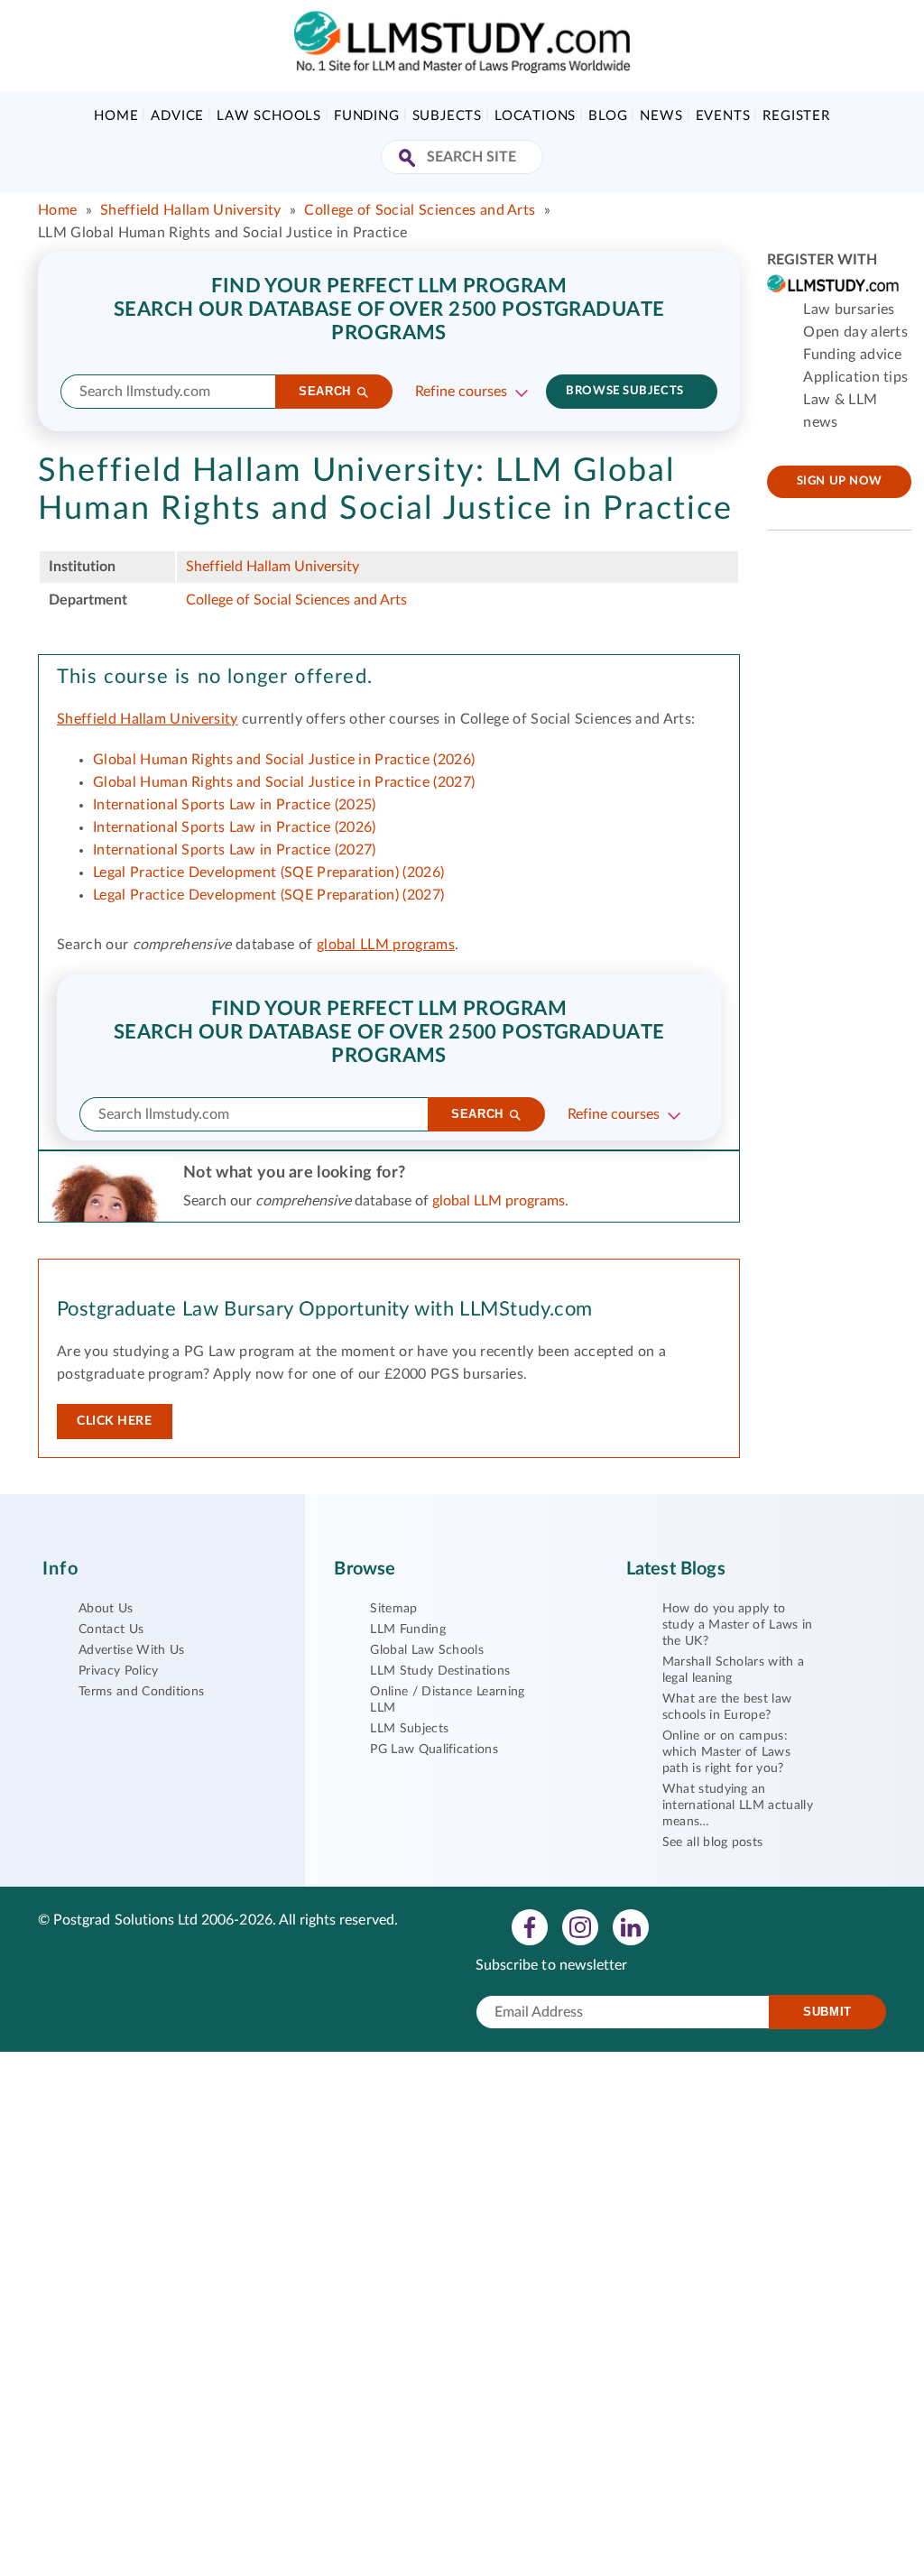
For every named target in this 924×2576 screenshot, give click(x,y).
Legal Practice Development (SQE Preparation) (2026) (268, 873)
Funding (367, 116)
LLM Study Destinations (440, 1671)
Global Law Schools (427, 1650)
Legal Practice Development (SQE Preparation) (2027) (268, 895)
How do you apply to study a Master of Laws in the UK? (738, 1625)
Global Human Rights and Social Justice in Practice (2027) (284, 782)
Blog (608, 116)
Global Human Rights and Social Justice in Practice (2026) (284, 760)
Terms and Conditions (141, 1692)
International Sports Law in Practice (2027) (235, 850)
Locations (535, 116)
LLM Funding (408, 1630)
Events (723, 116)
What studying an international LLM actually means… (738, 1805)
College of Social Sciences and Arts (420, 210)
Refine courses (461, 392)
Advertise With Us (131, 1650)
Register (796, 116)
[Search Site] (409, 159)
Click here (115, 1421)
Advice (177, 116)
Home (116, 116)
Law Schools (269, 116)
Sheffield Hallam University (191, 210)
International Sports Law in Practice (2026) (235, 827)
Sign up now (840, 481)
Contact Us (111, 1630)
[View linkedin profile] (631, 1926)
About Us (106, 1609)
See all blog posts (713, 1842)
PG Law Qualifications (434, 1750)
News (661, 116)
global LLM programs (386, 945)
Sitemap (393, 1609)
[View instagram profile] (580, 1926)
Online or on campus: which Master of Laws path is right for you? (726, 1752)
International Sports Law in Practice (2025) (235, 805)
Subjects (447, 116)
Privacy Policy (118, 1671)
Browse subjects (624, 391)
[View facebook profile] (530, 1926)
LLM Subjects (409, 1729)
